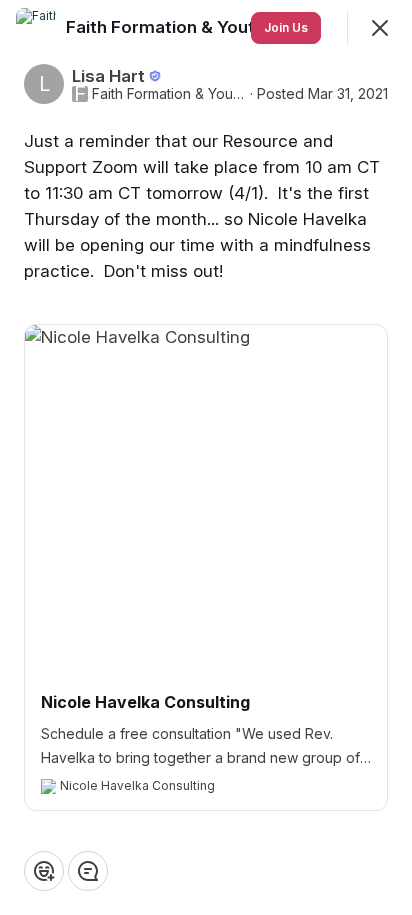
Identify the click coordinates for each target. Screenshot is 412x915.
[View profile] (36, 28)
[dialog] (206, 457)
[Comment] (88, 871)
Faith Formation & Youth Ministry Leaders (169, 94)
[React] (44, 871)
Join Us (286, 27)
